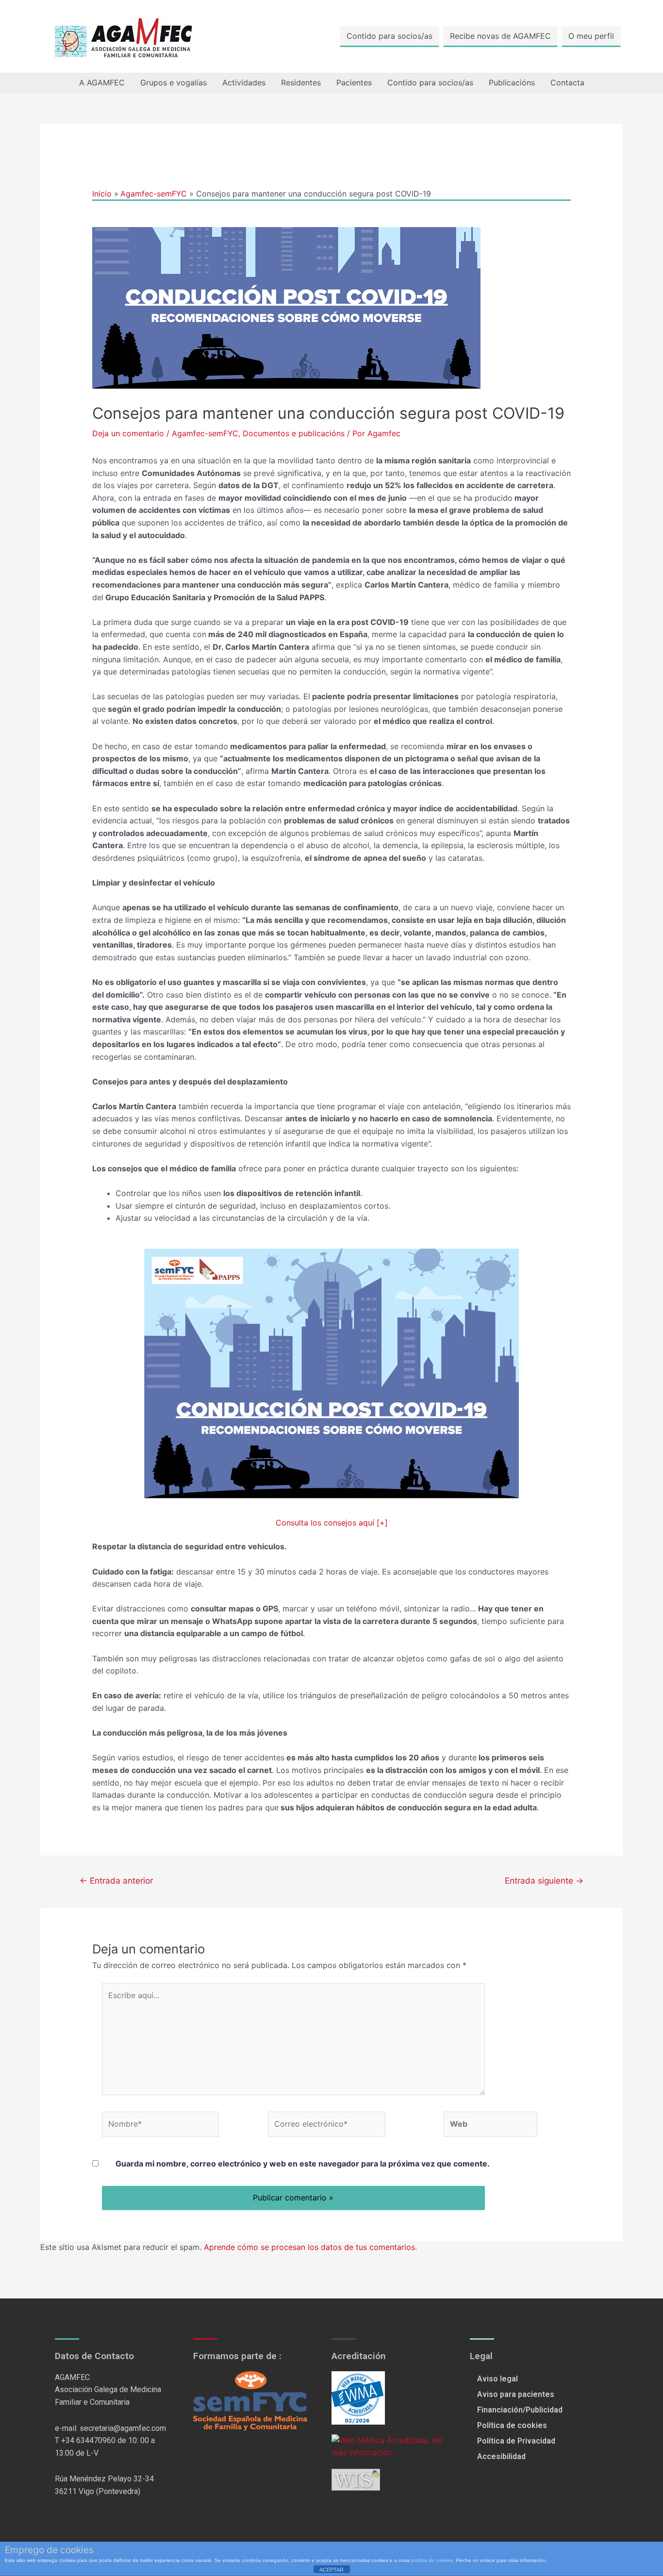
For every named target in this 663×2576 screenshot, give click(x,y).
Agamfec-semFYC (205, 433)
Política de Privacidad (516, 2441)
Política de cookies (512, 2425)
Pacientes (354, 82)
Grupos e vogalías (174, 82)
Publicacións (512, 82)
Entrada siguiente (544, 1880)
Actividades (244, 82)
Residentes (301, 82)
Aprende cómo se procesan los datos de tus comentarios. (310, 2247)
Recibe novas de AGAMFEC (500, 36)
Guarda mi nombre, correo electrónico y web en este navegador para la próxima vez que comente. (303, 2164)
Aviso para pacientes (516, 2394)
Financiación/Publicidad (520, 2410)
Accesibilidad (501, 2456)
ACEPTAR (331, 2570)
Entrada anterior (116, 1880)
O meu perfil (591, 36)
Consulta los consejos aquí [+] (332, 1523)
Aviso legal (497, 2379)
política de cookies (432, 2560)
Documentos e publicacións (294, 433)
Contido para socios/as (390, 36)
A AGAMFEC (102, 82)
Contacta (567, 82)
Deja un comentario (128, 433)
